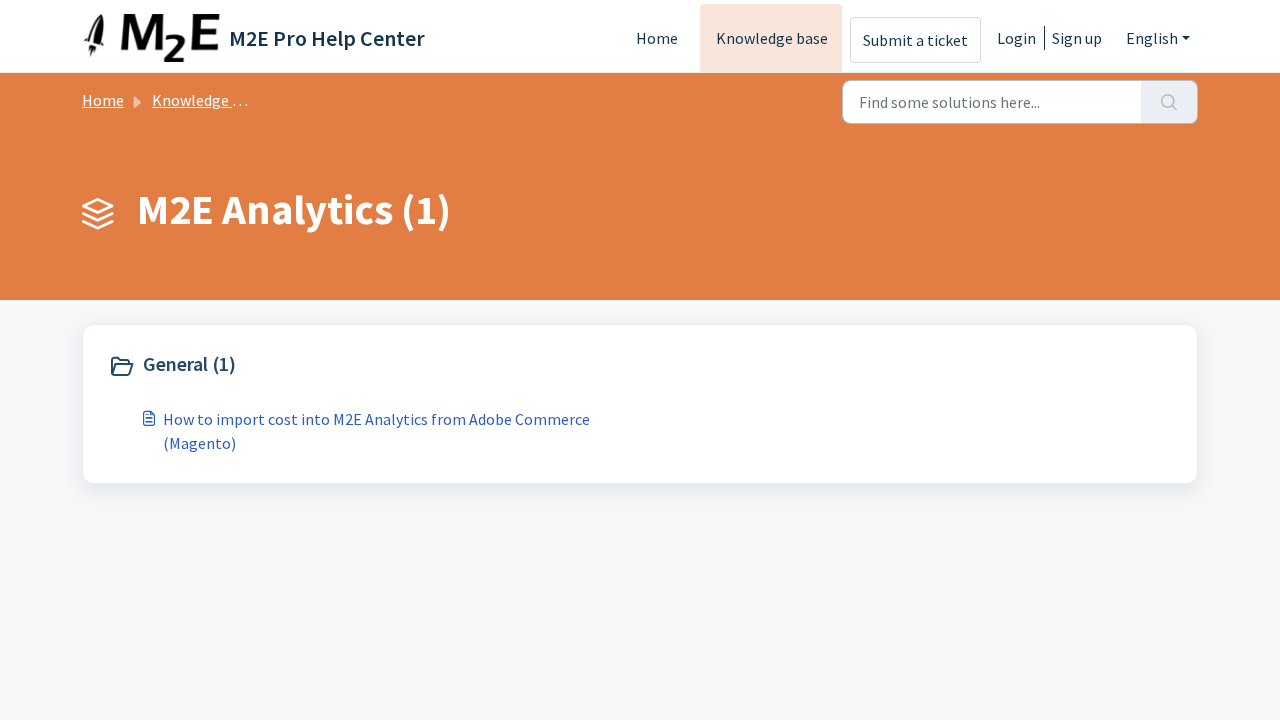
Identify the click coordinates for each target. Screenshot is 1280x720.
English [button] (1152, 38)
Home (657, 38)
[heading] (369, 366)
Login (1016, 38)
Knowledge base (772, 38)
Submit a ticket (915, 40)
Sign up (1077, 38)
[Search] (1169, 102)
